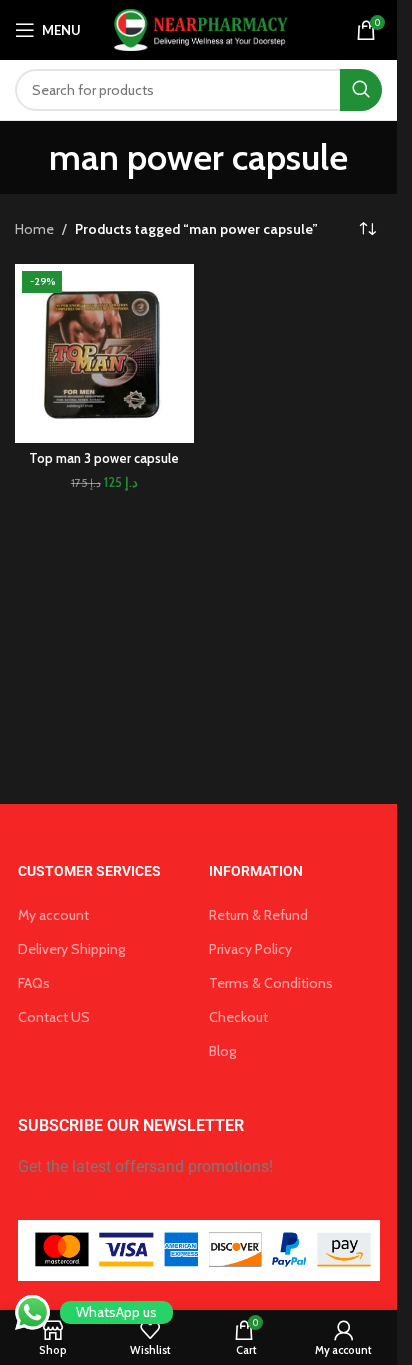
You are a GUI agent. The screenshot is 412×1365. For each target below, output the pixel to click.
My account (53, 915)
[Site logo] (198, 28)
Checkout (238, 1017)
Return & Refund (258, 915)
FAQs (34, 983)
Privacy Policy (250, 949)
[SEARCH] (361, 90)
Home (34, 229)
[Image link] (199, 1249)
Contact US (54, 1017)
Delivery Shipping (71, 949)
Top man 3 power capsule (104, 458)
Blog (222, 1051)
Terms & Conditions (271, 983)
